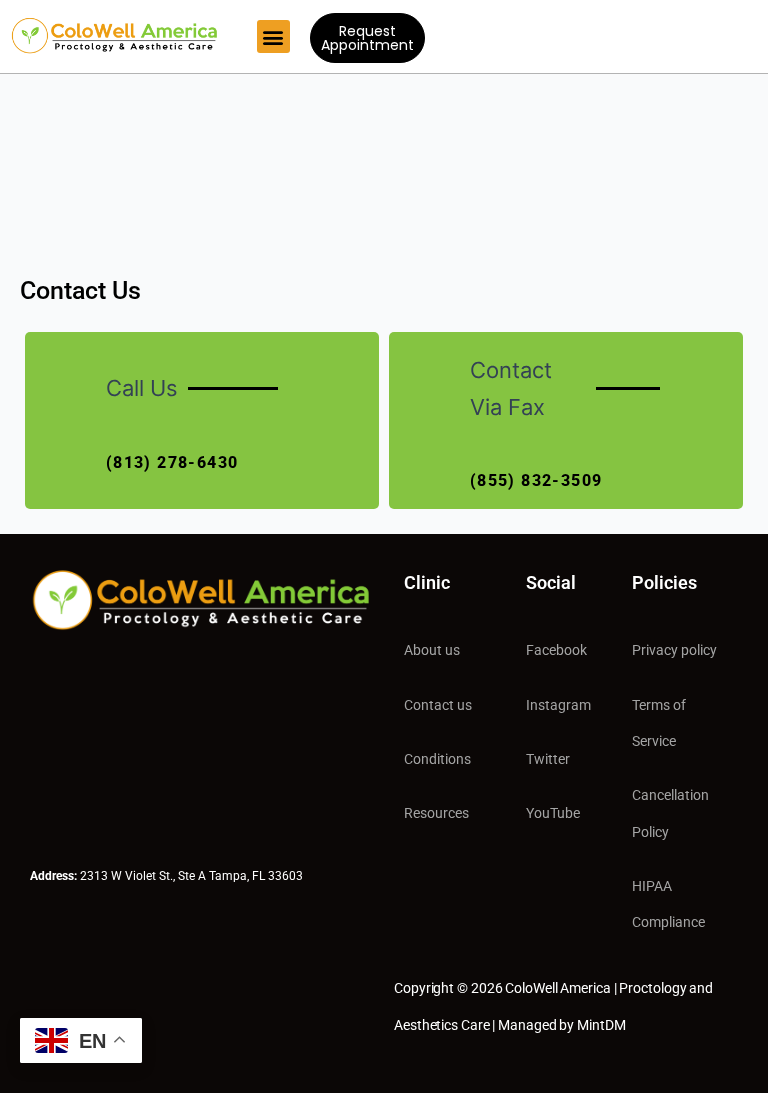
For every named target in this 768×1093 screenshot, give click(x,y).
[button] (273, 36)
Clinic (427, 582)
